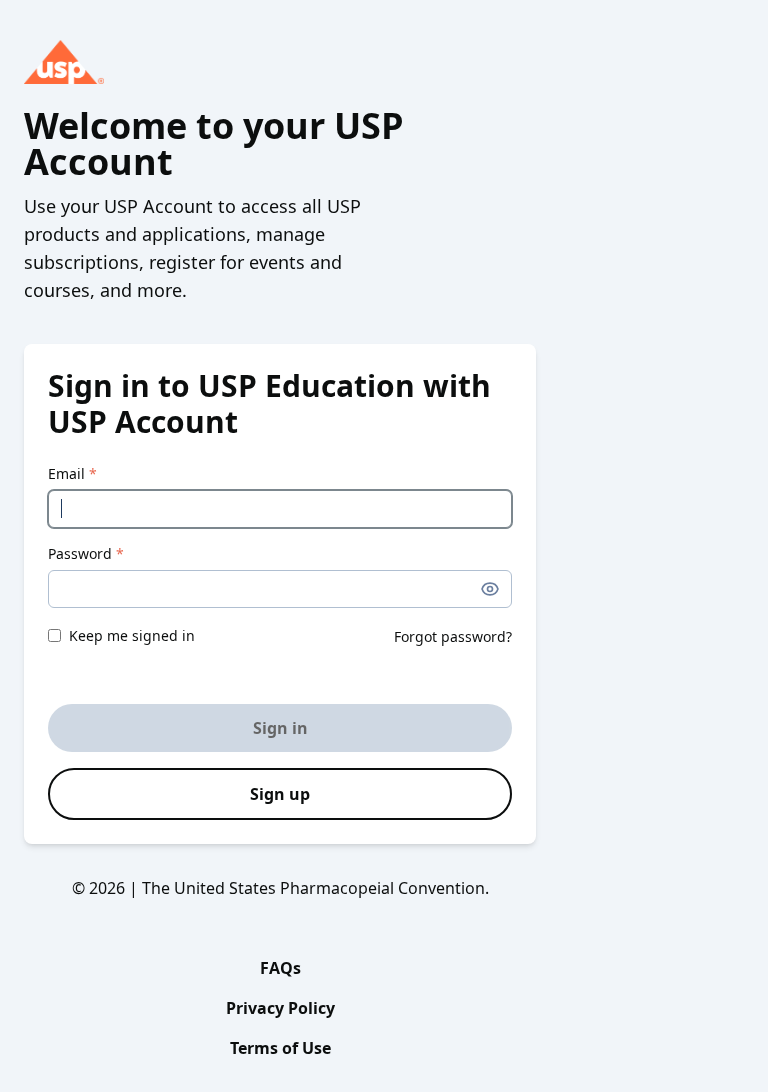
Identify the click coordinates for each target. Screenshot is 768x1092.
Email (72, 473)
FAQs (280, 968)
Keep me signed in (132, 635)
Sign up (280, 794)
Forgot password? (453, 636)
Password (86, 553)
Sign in (280, 728)
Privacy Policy (280, 1008)
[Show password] (490, 589)
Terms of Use (280, 1048)
